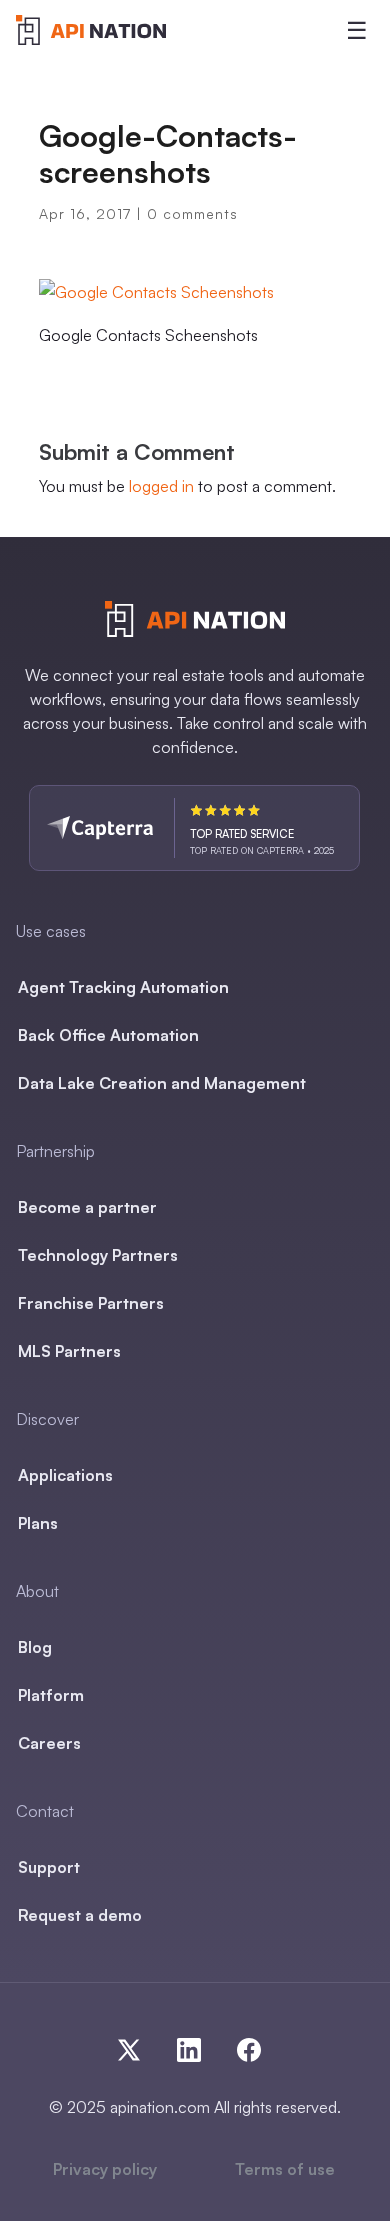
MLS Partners (69, 1351)
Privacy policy (105, 2169)
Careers (49, 1743)
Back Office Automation (108, 1035)
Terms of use (285, 2169)
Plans (38, 1523)
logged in (161, 486)
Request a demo (80, 1915)
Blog (35, 1647)
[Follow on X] (137, 2046)
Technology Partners (98, 1255)
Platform (51, 1695)
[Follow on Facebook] (245, 2046)
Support (49, 1867)
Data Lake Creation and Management (162, 1083)
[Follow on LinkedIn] (197, 2046)
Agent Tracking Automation (123, 987)
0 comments (192, 213)
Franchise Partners (91, 1303)
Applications (65, 1475)
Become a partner (87, 1207)
